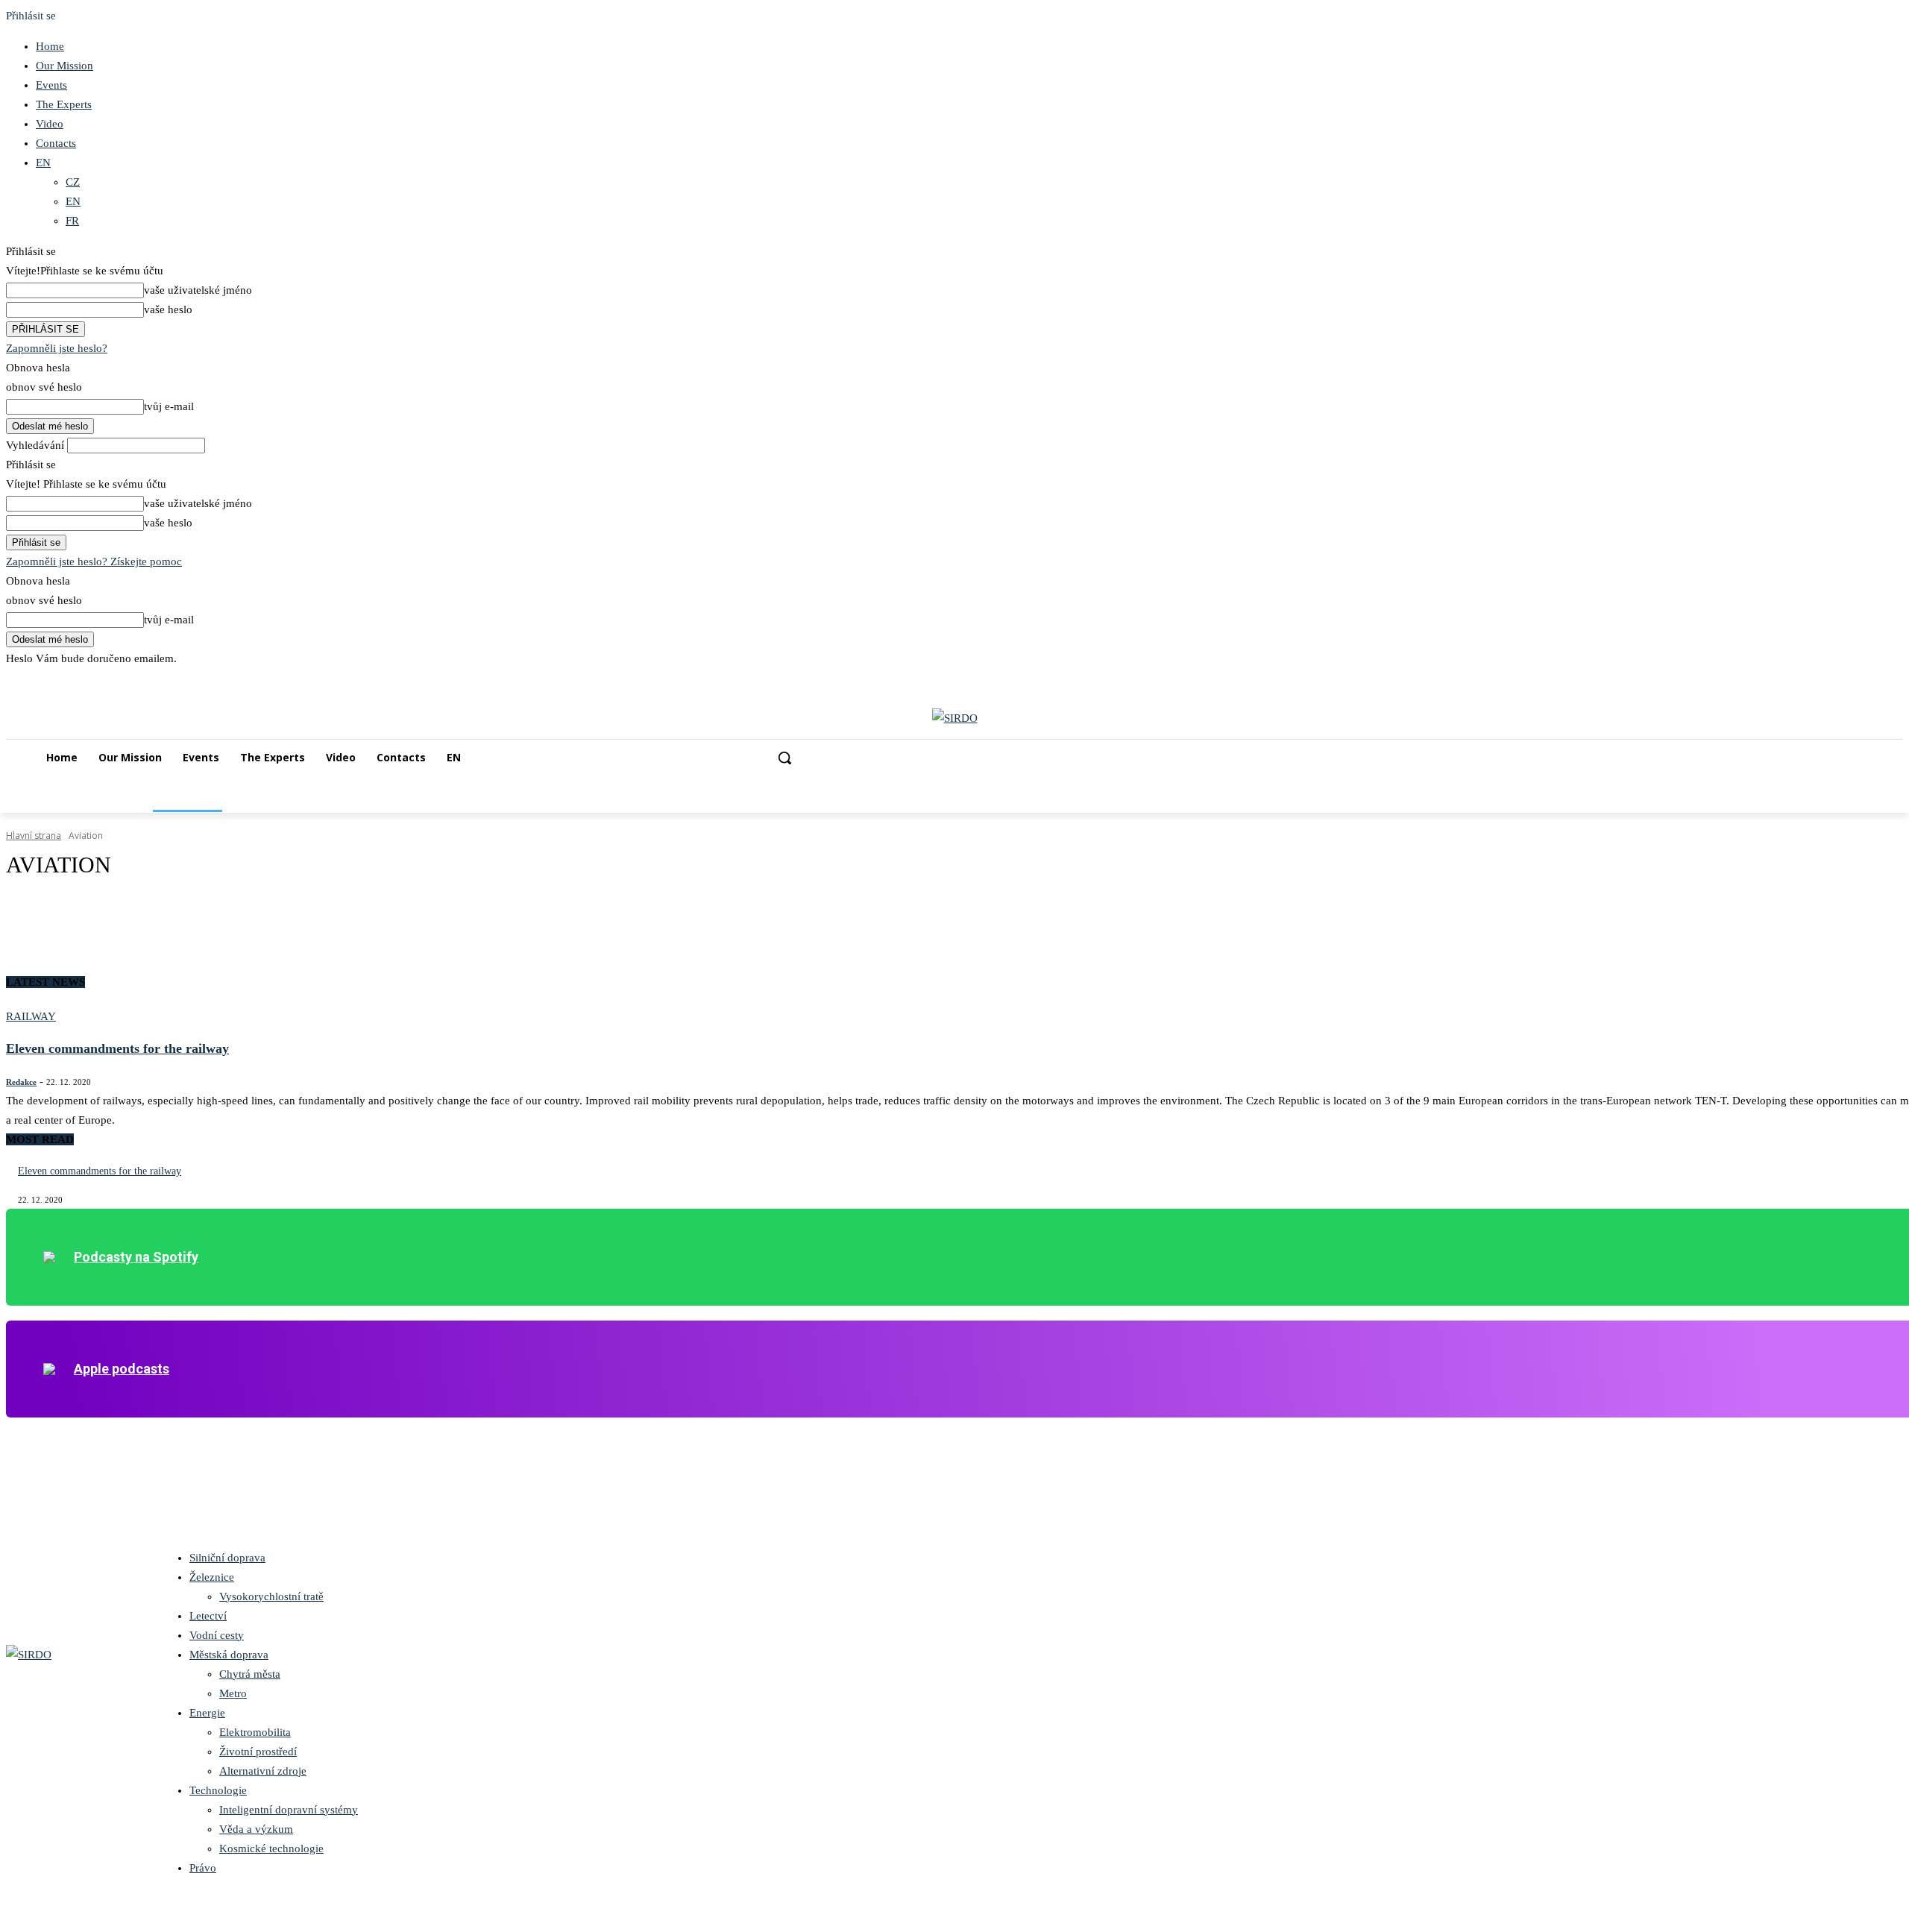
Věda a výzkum (256, 1829)
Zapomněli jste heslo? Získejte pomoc (94, 561)
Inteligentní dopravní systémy (289, 1810)
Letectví (208, 1616)
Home (50, 46)
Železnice (212, 1577)
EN (43, 163)
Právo (203, 1868)
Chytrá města (250, 1674)
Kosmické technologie (271, 1848)
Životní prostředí (258, 1752)
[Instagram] (1833, 679)
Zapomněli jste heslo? (57, 348)
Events (51, 85)
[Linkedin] (1853, 679)
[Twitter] (1874, 679)
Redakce (21, 1082)
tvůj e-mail (169, 406)
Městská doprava (229, 1655)
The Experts (64, 104)
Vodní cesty (217, 1635)
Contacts (56, 143)
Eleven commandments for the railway (117, 1048)
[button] (784, 758)
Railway (31, 1016)
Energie (207, 1713)
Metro (233, 1693)
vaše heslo (168, 309)
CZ (73, 182)
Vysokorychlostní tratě (271, 1596)
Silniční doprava (227, 1558)
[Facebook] (1812, 679)
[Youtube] (1894, 679)
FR (72, 221)
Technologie (218, 1790)
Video (50, 124)
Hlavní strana (34, 836)
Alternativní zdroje (263, 1771)
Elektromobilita (255, 1732)
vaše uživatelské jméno (198, 290)
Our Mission (65, 66)
